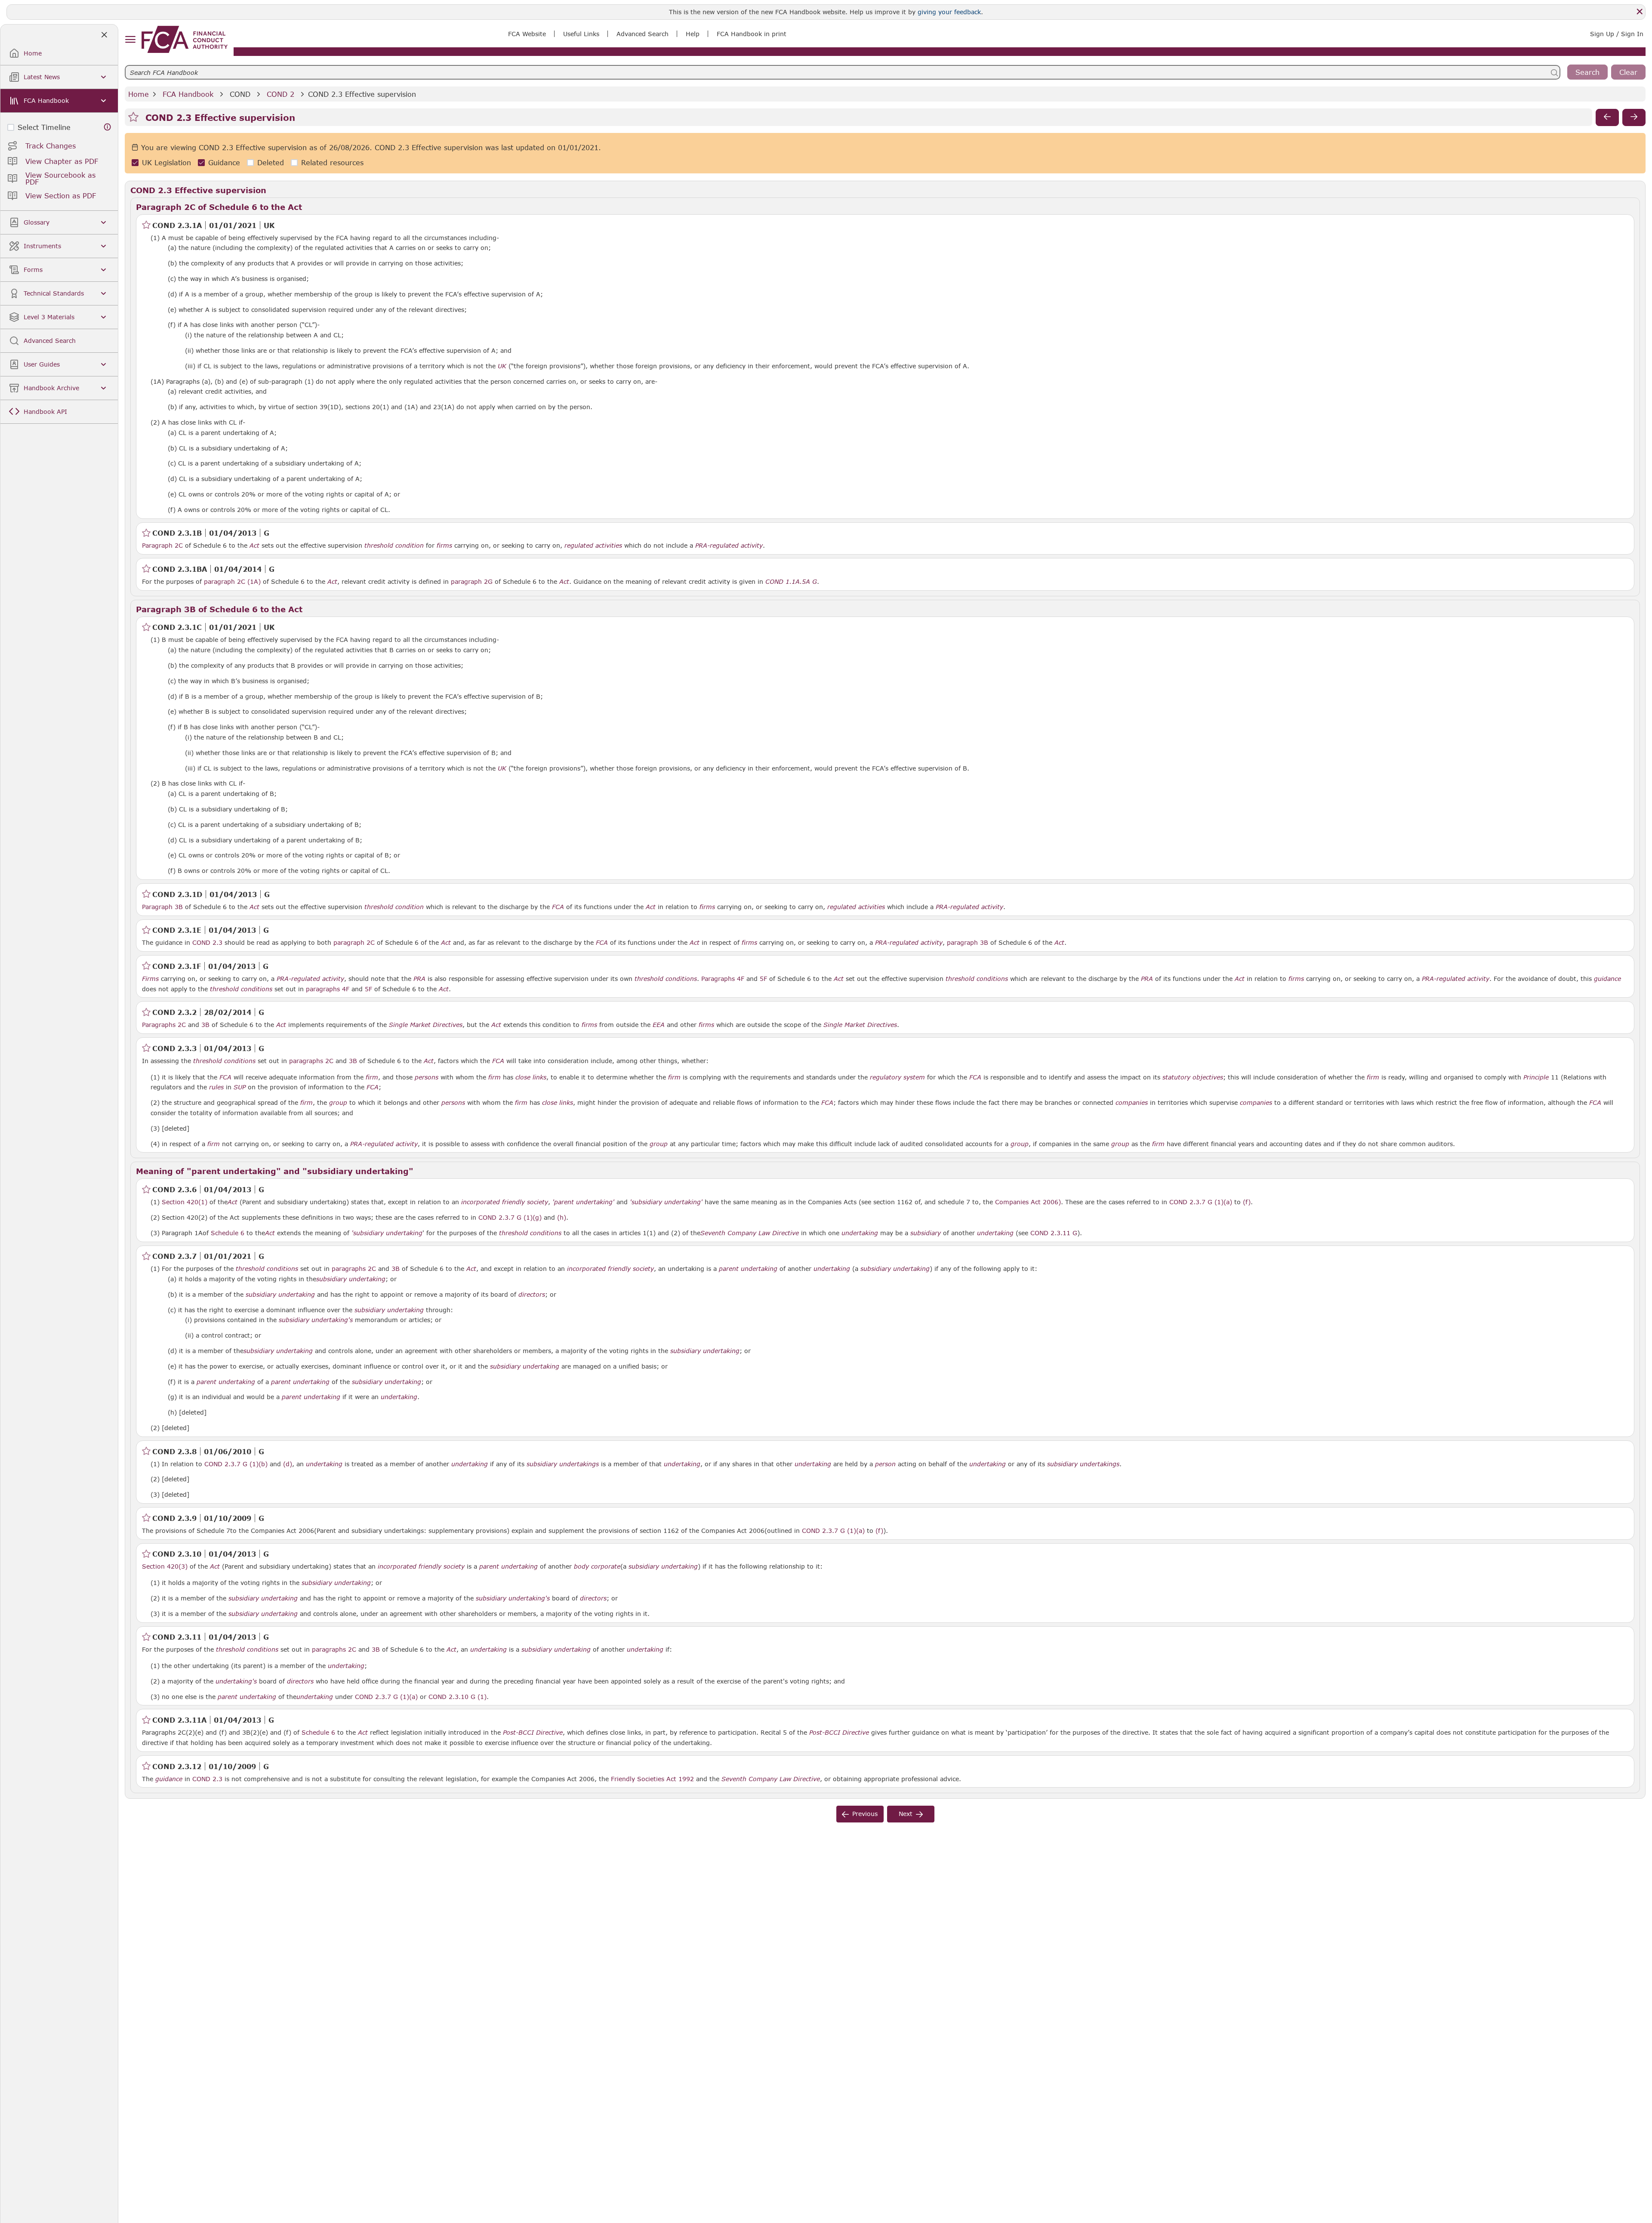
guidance (1607, 979)
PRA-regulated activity (729, 546)
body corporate (597, 1566)
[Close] (1640, 12)
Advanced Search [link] (643, 34)
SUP (240, 1087)
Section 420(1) (185, 1202)
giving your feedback (949, 12)
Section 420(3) (165, 1566)
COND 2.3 (207, 942)
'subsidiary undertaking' (666, 1202)
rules (216, 1087)
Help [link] (693, 34)
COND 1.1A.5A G (791, 581)
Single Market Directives (426, 1025)
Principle (1536, 1077)
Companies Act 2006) (1028, 1202)
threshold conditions (666, 979)
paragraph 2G (472, 581)
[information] (108, 127)
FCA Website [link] (527, 34)
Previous (865, 1814)
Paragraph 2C (162, 545)
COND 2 (280, 94)
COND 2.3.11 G (1054, 1233)
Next (906, 1814)
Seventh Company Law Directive (750, 1233)
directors (532, 1295)
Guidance (224, 163)
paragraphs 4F (328, 989)
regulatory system (897, 1077)
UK (502, 366)
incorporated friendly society (505, 1202)
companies (1132, 1103)
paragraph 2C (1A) (232, 581)
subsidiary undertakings (563, 1464)
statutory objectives (1193, 1077)
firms (444, 546)
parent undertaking (748, 1269)
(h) (562, 1217)
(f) (1247, 1202)
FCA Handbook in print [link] (752, 34)
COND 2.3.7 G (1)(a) (1201, 1202)
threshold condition (394, 546)
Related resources (332, 163)
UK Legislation (166, 163)
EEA (659, 1025)
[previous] (1607, 117)
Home (139, 94)
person (885, 1464)
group (338, 1103)
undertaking (860, 1233)
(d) (288, 1464)
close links (531, 1077)
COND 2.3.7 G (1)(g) (510, 1217)
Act (254, 546)
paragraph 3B (968, 942)
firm (372, 1077)
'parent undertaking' (583, 1202)
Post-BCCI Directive (533, 1733)
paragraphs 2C (311, 1061)
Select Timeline (44, 127)
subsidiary (926, 1233)
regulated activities (593, 546)
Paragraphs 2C (164, 1025)
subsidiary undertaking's (316, 1320)
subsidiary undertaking (895, 1269)
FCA (558, 907)
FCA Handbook (188, 94)
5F (763, 979)
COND (240, 94)
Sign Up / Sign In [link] (1617, 34)
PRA (419, 979)
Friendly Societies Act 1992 (652, 1779)
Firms (150, 979)
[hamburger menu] (130, 40)
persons (427, 1077)
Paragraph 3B (162, 907)
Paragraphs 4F (723, 979)
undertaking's (236, 1681)
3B (205, 1025)
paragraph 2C (354, 942)
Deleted (271, 163)
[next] (1634, 117)
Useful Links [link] (581, 34)
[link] (185, 39)
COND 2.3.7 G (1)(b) (236, 1464)
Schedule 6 (228, 1233)
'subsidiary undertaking (387, 1233)
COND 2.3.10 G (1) (458, 1696)
